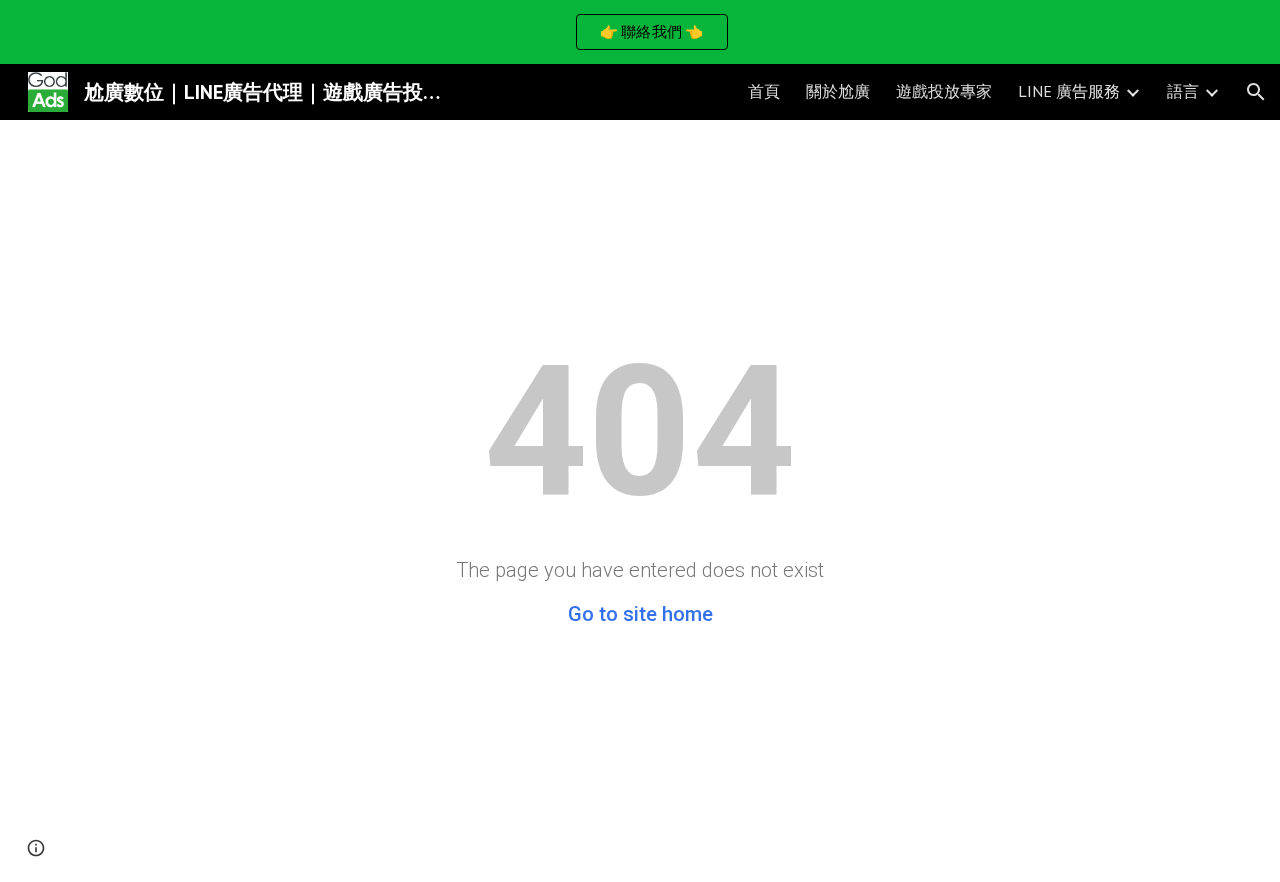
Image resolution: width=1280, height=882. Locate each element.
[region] (640, 32)
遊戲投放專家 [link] (944, 91)
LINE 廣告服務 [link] (1069, 91)
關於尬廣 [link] (838, 91)
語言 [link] (1183, 91)
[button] (1256, 92)
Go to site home (640, 614)
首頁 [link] (764, 91)
